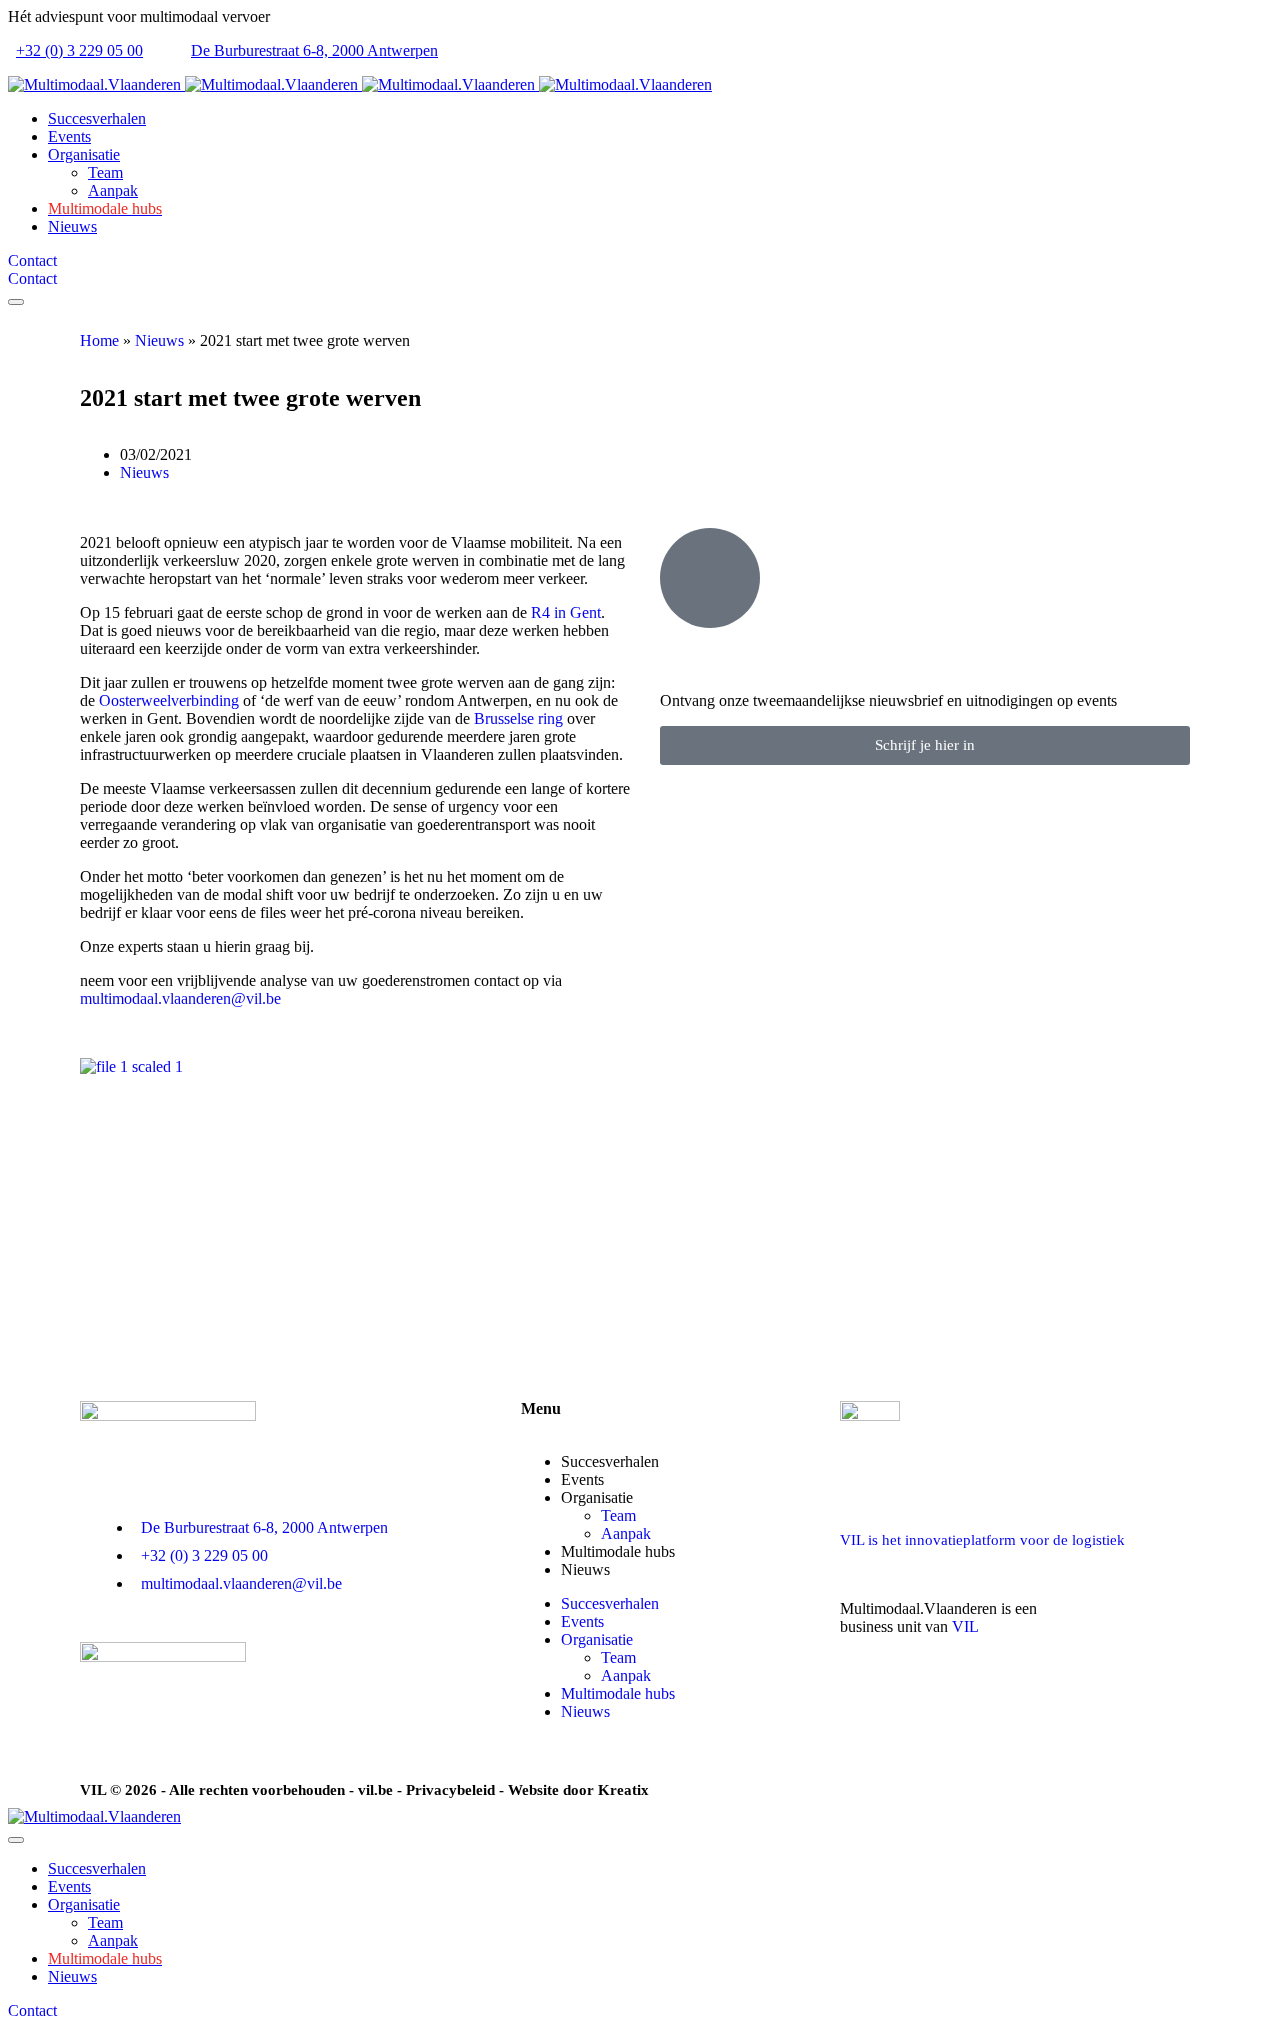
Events (582, 1621)
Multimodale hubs (618, 1551)
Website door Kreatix (578, 1790)
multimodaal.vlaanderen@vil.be (180, 998)
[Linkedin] (865, 1697)
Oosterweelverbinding (169, 700)
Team (618, 1515)
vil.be (375, 1790)
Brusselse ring (518, 718)
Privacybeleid (450, 1790)
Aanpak (626, 1675)
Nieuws (159, 340)
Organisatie (597, 1497)
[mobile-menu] (16, 302)
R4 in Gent (566, 612)
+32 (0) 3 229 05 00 (79, 50)
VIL (965, 1626)
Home (99, 340)
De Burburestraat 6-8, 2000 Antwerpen (314, 50)
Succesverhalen (610, 1461)
